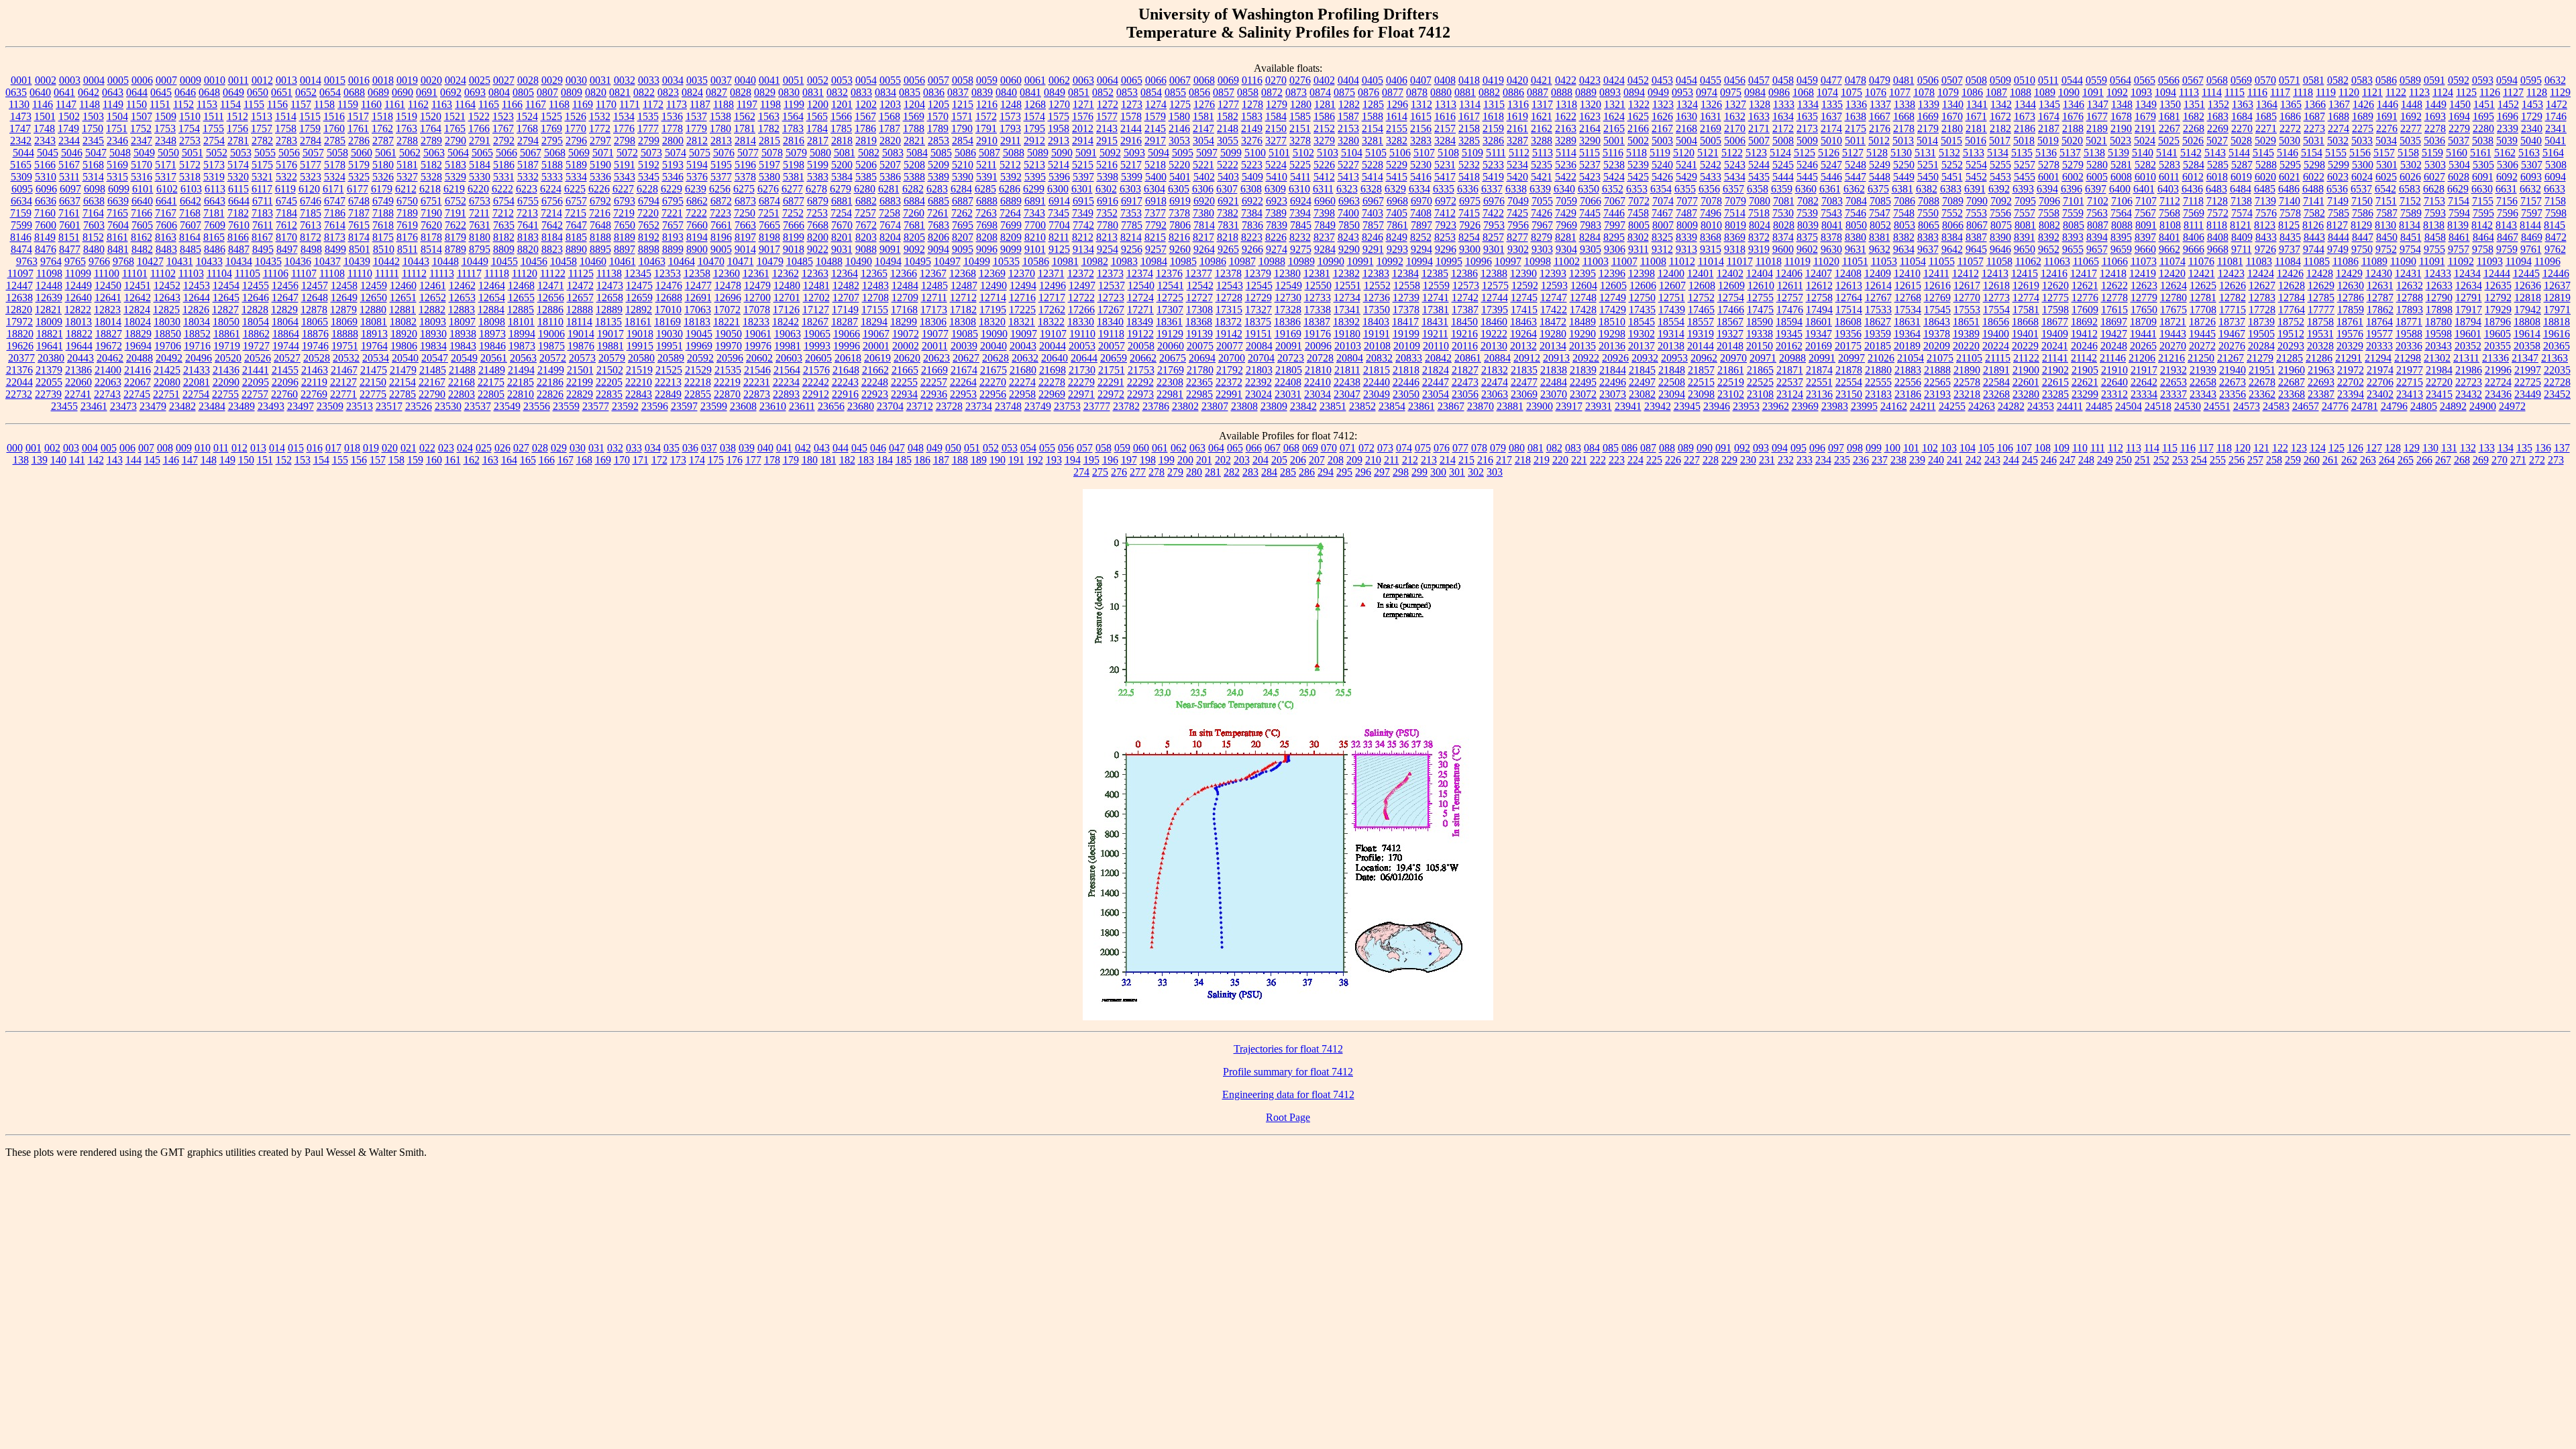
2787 (383, 141)
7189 (407, 213)
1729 (2532, 116)
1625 (1638, 116)
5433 (1711, 177)
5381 (794, 177)
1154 (230, 104)
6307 (1227, 189)
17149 (845, 310)
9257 (1156, 249)
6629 (2458, 189)
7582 (2314, 213)
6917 (1132, 201)
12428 (2320, 273)
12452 (167, 285)
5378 (745, 177)
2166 (1638, 128)
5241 (1686, 165)
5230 (1421, 165)
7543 (1831, 213)
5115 (1590, 153)
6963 (1349, 201)
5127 (1853, 153)
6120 (309, 189)
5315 (117, 177)
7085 (1880, 201)
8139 (2458, 225)
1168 (559, 104)
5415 (1397, 177)
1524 (527, 116)
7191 (455, 213)
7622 (455, 225)
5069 (579, 153)
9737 (2290, 249)
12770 (1967, 298)
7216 (600, 213)
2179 (1928, 128)
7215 (576, 213)
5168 (93, 165)
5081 (845, 153)
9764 (51, 261)
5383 (818, 177)
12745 (1524, 298)
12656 (551, 298)
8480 (94, 249)
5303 (2435, 165)
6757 (576, 201)
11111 (387, 273)
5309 (21, 177)
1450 (2460, 104)
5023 (2121, 141)
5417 (1445, 177)
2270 (2242, 128)
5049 (144, 153)
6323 (1347, 189)
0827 (716, 92)
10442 (386, 261)
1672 (2000, 116)
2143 (1107, 128)
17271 (1140, 310)
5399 (1132, 177)
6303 (1130, 189)
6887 (963, 201)
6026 (2410, 177)
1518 (382, 116)
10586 (1036, 261)
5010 (1831, 141)
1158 (324, 104)
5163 (2529, 153)
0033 (649, 80)
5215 (1083, 165)
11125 (581, 273)
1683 (2218, 116)
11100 (107, 273)
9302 (1518, 249)
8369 (1735, 237)
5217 (1131, 165)
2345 (93, 141)
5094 (1159, 153)
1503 (93, 116)
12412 (1966, 273)
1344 (2025, 104)
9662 (2169, 249)
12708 (875, 298)
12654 (492, 298)
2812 (697, 141)
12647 (285, 298)
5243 (1735, 165)
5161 (2481, 153)
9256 (1132, 249)
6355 (1685, 189)
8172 (311, 237)
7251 (769, 213)
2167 (1662, 128)
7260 (914, 213)
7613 (311, 225)
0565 (2145, 80)
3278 (1300, 141)
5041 (2555, 141)
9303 (1542, 249)
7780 (1108, 225)
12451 (138, 285)
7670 (842, 225)
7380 (1203, 213)
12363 (815, 273)
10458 (563, 261)
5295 (2290, 165)
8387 (1976, 237)
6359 (1782, 189)
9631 (1856, 249)
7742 (1083, 225)
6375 (1878, 189)
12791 (2469, 298)
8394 (2097, 237)
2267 (2169, 128)
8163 (166, 237)
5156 (2360, 153)
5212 (1010, 165)
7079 (1735, 201)
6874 (769, 201)
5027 (2217, 141)
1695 (2483, 116)
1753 (165, 128)
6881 (842, 201)
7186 (335, 213)
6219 (454, 189)
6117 (262, 189)
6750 (407, 201)
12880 (373, 310)
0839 (982, 92)
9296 (1446, 249)
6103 (191, 189)
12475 (639, 285)
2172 (1783, 128)
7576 (2266, 213)
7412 (1445, 213)
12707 (846, 298)
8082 (2049, 225)
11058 (1999, 261)
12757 (1790, 298)
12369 (992, 273)
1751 (117, 128)
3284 (1445, 141)
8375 (1807, 237)
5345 (649, 177)
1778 (672, 128)
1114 (2212, 92)
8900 (697, 249)
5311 (69, 177)
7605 (142, 225)
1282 (1349, 104)
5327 (407, 177)
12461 (433, 285)
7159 (21, 213)
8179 (455, 237)
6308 (1251, 189)
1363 (2243, 104)
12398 (1642, 273)
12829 (284, 310)
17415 (1524, 310)
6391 (1975, 189)
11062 (2028, 261)
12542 (1200, 285)
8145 (2555, 225)
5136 (2046, 153)
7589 (2411, 213)
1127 (2513, 92)
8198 (769, 237)
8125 (2289, 225)
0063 (1083, 80)
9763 (27, 261)
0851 (1079, 92)
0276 (1300, 80)
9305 (1591, 249)
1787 (890, 128)
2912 (1034, 141)
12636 (2528, 285)
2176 (1880, 128)
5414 (1373, 177)
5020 (2072, 141)
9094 (938, 249)
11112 (414, 273)
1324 (1687, 104)
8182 (504, 237)
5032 (2338, 141)
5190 (600, 165)
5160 (2457, 153)
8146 (21, 237)
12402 (1730, 273)
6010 (2145, 177)
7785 (1132, 225)
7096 (2049, 201)
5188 (552, 165)
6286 (1010, 189)
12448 (49, 285)
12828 (255, 310)
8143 (2506, 225)
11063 (2057, 261)
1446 (2387, 104)
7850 (1349, 225)
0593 (2483, 80)
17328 (1288, 310)
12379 (1258, 273)
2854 (963, 141)
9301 (1494, 249)
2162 (1542, 128)
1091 (2093, 92)
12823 (107, 310)
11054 (1913, 261)
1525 (551, 116)
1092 (2117, 92)
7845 (1301, 225)
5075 (700, 153)
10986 (1213, 261)
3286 (1493, 141)
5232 (1469, 165)
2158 (1469, 128)
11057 (1971, 261)
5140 (2143, 153)
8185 (576, 237)
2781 (238, 141)
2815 (769, 141)
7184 (286, 213)
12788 (2410, 298)
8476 (46, 249)
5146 (2288, 153)
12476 (669, 285)
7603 (94, 225)
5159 (2432, 153)
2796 (576, 141)
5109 (1472, 153)
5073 (651, 153)
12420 (2172, 273)
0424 (1614, 80)
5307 (2532, 165)
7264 (1010, 213)
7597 (2532, 213)
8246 (1373, 237)
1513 (262, 116)
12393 (1553, 273)
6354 (1661, 189)
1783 (793, 128)
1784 (817, 128)
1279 (1277, 104)
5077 (748, 153)
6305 (1179, 189)
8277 (1517, 237)
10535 (1006, 261)
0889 (1586, 92)
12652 (433, 298)
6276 (768, 189)
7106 (2122, 201)
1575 (1059, 116)
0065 (1132, 80)
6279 (841, 189)
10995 (1449, 261)
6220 (478, 189)
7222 (696, 213)
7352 (1107, 213)
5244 (1759, 165)
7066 (1591, 201)
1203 (890, 104)
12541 (1171, 285)
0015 (335, 80)
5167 (69, 165)
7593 (2435, 213)
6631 (2506, 189)
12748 (1583, 298)
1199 (794, 104)
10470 (711, 261)
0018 (383, 80)
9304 (1566, 249)
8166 (238, 237)
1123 (2419, 92)
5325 (359, 177)
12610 (1761, 285)
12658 (610, 298)
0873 (1296, 92)
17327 (1258, 310)
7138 (2241, 201)
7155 (2483, 201)
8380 (1856, 237)
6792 (600, 201)
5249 (1880, 165)
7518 (1759, 213)
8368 (1711, 237)
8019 (1735, 225)
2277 (2411, 128)
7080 (1760, 201)
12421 (2202, 273)
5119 (1660, 153)
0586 (2386, 80)
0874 (1320, 92)
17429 (1613, 310)
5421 (1542, 177)
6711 (263, 201)
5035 (2410, 141)
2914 (1083, 141)
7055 (1542, 201)
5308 (2556, 165)
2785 (335, 141)
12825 (166, 310)
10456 (534, 261)
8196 (721, 237)
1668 (1904, 116)
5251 (1928, 165)
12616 (1937, 285)
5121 (1708, 153)
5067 (531, 153)
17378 (1406, 310)
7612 (286, 225)
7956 (1518, 225)
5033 (2362, 141)
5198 (794, 165)
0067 (1180, 80)
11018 (1769, 261)
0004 (94, 80)
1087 (1996, 92)
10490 (859, 261)
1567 (865, 116)
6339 (1540, 189)
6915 (1083, 201)
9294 (1421, 249)
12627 (2262, 285)
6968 (1397, 201)
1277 (1228, 104)
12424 (2261, 273)
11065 (2086, 261)
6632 (2530, 189)
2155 (1397, 128)
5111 (1496, 153)
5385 (866, 177)
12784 (2292, 298)
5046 (72, 153)
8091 (2146, 225)
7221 (672, 213)
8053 (1904, 225)
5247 (1831, 165)
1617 (1469, 116)
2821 (914, 141)
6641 (166, 201)
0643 (113, 92)
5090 (1062, 153)
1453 (2532, 104)
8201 (842, 237)
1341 (1977, 104)
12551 (1348, 285)
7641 (528, 225)
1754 (189, 128)
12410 (1907, 273)
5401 (1180, 177)
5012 (1879, 141)
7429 (1566, 213)
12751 (1672, 298)
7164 (93, 213)
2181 (1976, 128)
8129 (2361, 225)
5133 (1974, 153)
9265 (1228, 249)
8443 (2314, 237)
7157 (2531, 201)
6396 (2072, 189)
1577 (1107, 116)
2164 (1590, 128)
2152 (1324, 128)
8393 (2073, 237)
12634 (2469, 285)
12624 (2173, 285)
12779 (2144, 298)
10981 (1065, 261)
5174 (238, 165)
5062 (410, 153)
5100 (1255, 153)
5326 (383, 177)
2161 (1517, 128)
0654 (330, 92)
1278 (1252, 104)
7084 (1856, 201)
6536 (2337, 189)
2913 (1059, 141)
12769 (1937, 298)
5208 (914, 165)
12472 (580, 285)
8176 (407, 237)
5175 (262, 165)
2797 (600, 141)
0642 (89, 92)
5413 (1348, 177)
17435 (1642, 310)
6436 (2192, 189)
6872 (721, 201)
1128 (2537, 92)
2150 (1276, 128)
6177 (358, 189)
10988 (1272, 261)
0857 (1224, 92)
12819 (2557, 298)
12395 (1582, 273)
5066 (506, 153)
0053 (842, 80)
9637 (1928, 249)
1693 (2435, 116)
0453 (1662, 80)
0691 (427, 92)
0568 (2217, 80)
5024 (2145, 141)
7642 (552, 225)
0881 (1465, 92)
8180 (480, 237)
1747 (20, 128)
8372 (1759, 237)
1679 (2145, 116)
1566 (841, 116)
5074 (676, 153)
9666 (2194, 249)
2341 (2556, 128)
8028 (1784, 225)
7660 (697, 225)
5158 (2408, 153)
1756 (237, 128)
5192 (649, 165)
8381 (1880, 237)
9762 (2555, 249)
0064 (1108, 80)
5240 (1662, 165)
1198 (770, 104)
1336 (1856, 104)
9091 (890, 249)
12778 (2114, 298)
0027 (504, 80)
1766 (479, 128)
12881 (402, 310)
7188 (383, 213)
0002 (46, 80)
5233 (1493, 165)
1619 (1517, 116)
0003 (70, 80)
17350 (1377, 310)
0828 (741, 92)
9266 (1252, 249)
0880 (1441, 92)
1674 (2049, 116)
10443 (416, 261)
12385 (1435, 273)
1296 (1397, 104)
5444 (1783, 177)
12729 (1258, 298)
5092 (1110, 153)
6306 (1203, 189)
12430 (2379, 273)
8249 (1397, 237)
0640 (40, 92)
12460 (403, 285)
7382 (1228, 213)
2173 (1807, 128)
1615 (1421, 116)
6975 (1470, 201)
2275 (2363, 128)
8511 (408, 249)
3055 (1228, 141)
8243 (1348, 237)
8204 (890, 237)
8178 (431, 237)
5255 (2000, 165)
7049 (1518, 201)
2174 (1831, 128)
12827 (225, 310)
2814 (745, 141)
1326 (1711, 104)
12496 (1053, 285)
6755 (528, 201)
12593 (1554, 285)
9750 (2362, 249)
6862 (697, 201)
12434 (2467, 273)
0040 (745, 80)
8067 (1977, 225)
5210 (963, 165)
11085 (2317, 261)
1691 (2387, 116)
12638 (19, 298)
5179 (359, 165)
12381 (1317, 273)
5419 (1493, 177)
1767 (503, 128)
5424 (1614, 177)
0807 (547, 92)
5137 (2070, 153)
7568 (2169, 213)
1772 (600, 128)
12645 (226, 298)
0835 (910, 92)
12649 (344, 298)
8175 (383, 237)
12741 (1436, 298)
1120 (2349, 92)
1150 (137, 104)
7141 (2314, 201)
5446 (1831, 177)
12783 (2262, 298)
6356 (1709, 189)
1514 (286, 116)
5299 (2339, 165)
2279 (2459, 128)
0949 (1658, 92)
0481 (1904, 80)
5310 (46, 177)
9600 (1783, 249)
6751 (431, 201)
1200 (818, 104)
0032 (625, 80)
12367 (933, 273)
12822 (78, 310)
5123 (1756, 153)
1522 (479, 116)
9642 (1952, 249)
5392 (1011, 177)
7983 (1591, 225)
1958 (1059, 128)
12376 (1169, 273)
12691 (698, 298)
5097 (1207, 153)
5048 (120, 153)
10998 (1538, 261)
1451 (2484, 104)
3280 (1348, 141)
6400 (2120, 189)
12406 (1789, 273)
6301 (1082, 189)
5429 (1686, 177)
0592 (2459, 80)
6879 (818, 201)
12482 (846, 285)
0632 (2555, 80)
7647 (576, 225)
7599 (21, 225)
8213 (1107, 237)
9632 (1880, 249)
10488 (829, 261)
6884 (914, 201)
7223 (720, 213)
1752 (141, 128)
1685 (2266, 116)
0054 (866, 80)
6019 (2241, 177)
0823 (668, 92)
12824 (137, 310)
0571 (2290, 80)
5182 (431, 165)
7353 (1131, 213)
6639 (118, 201)
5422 (1566, 177)
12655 (521, 298)
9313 (1686, 249)
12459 (374, 285)
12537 (1112, 285)
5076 (724, 153)
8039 (1808, 225)
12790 (2439, 298)
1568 (890, 116)
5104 (1352, 153)
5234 (1517, 165)
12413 (1995, 273)
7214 (551, 213)
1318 (1566, 104)
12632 (2410, 285)
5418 (1469, 177)
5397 (1083, 177)
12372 (1081, 273)
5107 (1424, 153)
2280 (2483, 128)
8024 (1760, 225)
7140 (2290, 201)
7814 (1204, 225)
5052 (217, 153)
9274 (1277, 249)
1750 (93, 128)
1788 (914, 128)
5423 (1590, 177)
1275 (1180, 104)
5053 (241, 153)
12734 (1347, 298)
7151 (2386, 201)
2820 (890, 141)
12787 (2380, 298)
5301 (2387, 165)
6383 (1951, 189)
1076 (1876, 92)
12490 (994, 285)
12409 (1878, 273)
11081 (2230, 261)
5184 (480, 165)
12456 (285, 285)
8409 (2242, 237)
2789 (431, 141)
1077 (1900, 92)
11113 (442, 273)
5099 (1231, 153)
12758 (1819, 298)
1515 (310, 116)
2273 (2314, 128)
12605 (1613, 285)
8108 (2170, 225)
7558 (2049, 213)
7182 (238, 213)
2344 (69, 141)
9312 (1662, 249)
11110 (360, 273)
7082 (1808, 201)
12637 (2557, 285)
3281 (1373, 141)
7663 (745, 225)
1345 (2049, 104)
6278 (816, 189)
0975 (1731, 92)
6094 (2555, 177)
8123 (2265, 225)
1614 (1397, 116)
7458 (1638, 213)
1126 (2490, 92)
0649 (233, 92)
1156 (277, 104)
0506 (1928, 80)
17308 (1199, 310)
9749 (2338, 249)
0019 (407, 80)
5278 (2049, 165)
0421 (1542, 80)
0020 (431, 80)
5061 (386, 153)
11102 (163, 273)
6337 (1492, 189)
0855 (1175, 92)
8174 (359, 237)
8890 (576, 249)
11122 (553, 273)
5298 (2314, 165)
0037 (721, 80)
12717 (1052, 298)
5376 (697, 177)
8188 (600, 237)
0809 (572, 92)
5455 (2025, 177)
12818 (2528, 298)
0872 (1272, 92)
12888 (580, 310)
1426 (2363, 104)
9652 (2049, 249)
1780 (720, 128)
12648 (315, 298)
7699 (1011, 225)
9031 (842, 249)
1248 (1011, 104)
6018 (2217, 177)
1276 (1204, 104)
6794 (649, 201)
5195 (721, 165)
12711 (934, 298)
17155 (875, 310)
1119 (2326, 92)
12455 (256, 285)
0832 (837, 92)
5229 (1397, 165)
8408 (2218, 237)
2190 (2121, 128)
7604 (118, 225)
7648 (600, 225)
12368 (963, 273)
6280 (865, 189)
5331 (504, 177)
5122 (1732, 153)
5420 (1517, 177)
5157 (2384, 153)
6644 (239, 201)
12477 (698, 285)
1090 (2069, 92)
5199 (818, 165)
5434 (1735, 177)
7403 (1373, 213)
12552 (1377, 285)
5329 (455, 177)
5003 (1662, 141)
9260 (1180, 249)
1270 (1059, 104)
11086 (2346, 261)
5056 (289, 153)
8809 (504, 249)
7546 (1856, 213)
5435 (1759, 177)
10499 (977, 261)
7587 (2387, 213)
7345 (1059, 213)
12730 (1288, 298)
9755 (2434, 249)
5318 (190, 177)
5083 (893, 153)
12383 (1376, 273)
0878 (1417, 92)
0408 (1445, 80)
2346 (117, 141)
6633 (2555, 189)
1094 (2165, 92)
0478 (1856, 80)
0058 (963, 80)
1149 (113, 104)
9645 (1976, 249)
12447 (19, 285)
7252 (793, 213)
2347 (142, 141)
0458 (1783, 80)
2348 (166, 141)
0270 (1276, 80)
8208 (987, 237)
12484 (905, 285)
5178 (335, 165)
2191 (2145, 128)
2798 (625, 141)
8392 (2049, 237)
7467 (1662, 213)
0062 (1059, 80)
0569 (2241, 80)
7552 (1952, 213)
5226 (1324, 165)
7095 (2025, 201)
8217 (1203, 237)
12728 (1229, 298)
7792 (1156, 225)
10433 (209, 261)
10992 (1390, 261)
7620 (431, 225)
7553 (1976, 213)
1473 (21, 116)
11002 (1567, 261)
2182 (2000, 128)
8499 (335, 249)
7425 (1517, 213)
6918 (1156, 201)
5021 (2096, 141)
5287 (2242, 165)
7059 (1566, 201)
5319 (214, 177)
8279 (1542, 237)
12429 (2349, 273)
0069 (1228, 80)
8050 (1856, 225)
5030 (2290, 141)
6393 (2023, 189)
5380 (769, 177)
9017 (769, 249)
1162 (418, 104)
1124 (2443, 92)
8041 (1832, 225)
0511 (2048, 80)
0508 (1976, 80)
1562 (745, 116)
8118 (2217, 225)
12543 (1230, 285)
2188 (2073, 128)
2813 (721, 141)
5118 (1636, 153)
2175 (1856, 128)
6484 (2241, 189)
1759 (310, 128)
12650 (374, 298)
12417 (2084, 273)
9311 (1639, 249)
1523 (503, 116)
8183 (528, 237)
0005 (118, 80)
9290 (1349, 249)
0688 (354, 92)
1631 (1711, 116)
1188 (723, 104)
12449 (78, 285)
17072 (727, 310)
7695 (963, 225)
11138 (609, 273)
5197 (769, 165)
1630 (1686, 116)
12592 (1525, 285)
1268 (1035, 104)
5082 (869, 153)
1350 (2170, 104)
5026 (2193, 141)
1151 (160, 104)
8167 (262, 237)
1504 (117, 116)
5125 (1805, 153)
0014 (311, 80)
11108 (332, 273)
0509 (2000, 80)
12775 (2055, 298)
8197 (745, 237)
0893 (1610, 92)
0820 (596, 92)
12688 (669, 298)
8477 (70, 249)
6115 (238, 189)
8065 (1929, 225)
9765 (75, 261)
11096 (2547, 261)
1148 (90, 104)
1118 (2303, 92)
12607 (1672, 285)
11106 (276, 273)
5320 (238, 177)
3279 (1324, 141)
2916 (1131, 141)
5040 (2531, 141)
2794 (528, 141)
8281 (1566, 237)
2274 (2339, 128)
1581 (1203, 116)
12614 (1878, 285)
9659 (2121, 249)
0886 (1513, 92)
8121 (2241, 225)
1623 (1590, 116)
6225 (575, 189)
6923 (1277, 201)
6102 (167, 189)
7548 (1904, 213)
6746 (311, 201)
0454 (1686, 80)
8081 (2025, 225)
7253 (817, 213)
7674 (890, 225)
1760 (334, 128)
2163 (1566, 128)
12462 (462, 285)
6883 (890, 201)
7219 (624, 213)
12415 (2025, 273)
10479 (770, 261)
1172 (653, 104)
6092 (2507, 177)
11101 (135, 273)
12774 (2026, 298)
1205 (938, 104)
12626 (2233, 285)
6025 (2386, 177)
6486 (2289, 189)
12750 (1642, 298)
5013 (1903, 141)
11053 (1884, 261)
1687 (2314, 116)
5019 (2048, 141)
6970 (1421, 201)
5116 (1613, 153)
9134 (1083, 249)
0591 (2434, 80)
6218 (430, 189)
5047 (96, 153)
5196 (745, 165)
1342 (2001, 104)
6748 (359, 201)
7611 (263, 225)
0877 (1393, 92)
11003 (1596, 261)
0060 (1011, 80)
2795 (552, 141)
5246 (1807, 165)
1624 (1614, 116)
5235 (1542, 165)
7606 (166, 225)
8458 (2435, 237)
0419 (1493, 80)
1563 (769, 116)
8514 (431, 249)
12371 (1051, 273)
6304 (1155, 189)
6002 (2073, 177)
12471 (551, 285)
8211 (1059, 237)
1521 (455, 116)
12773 (1996, 298)
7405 (1397, 213)
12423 (2231, 273)
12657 (580, 298)
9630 (1831, 249)
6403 (2168, 189)
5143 (2215, 153)
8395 (2121, 237)
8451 (2411, 237)
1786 (865, 128)
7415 (1469, 213)
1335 (1832, 104)
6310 (1299, 189)
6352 (1613, 189)
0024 (455, 80)
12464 (492, 285)
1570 (938, 116)
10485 (800, 261)
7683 (938, 225)
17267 (1111, 310)
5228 (1373, 165)
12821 (48, 310)
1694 (2459, 116)
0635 (16, 92)
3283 (1421, 141)
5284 (2194, 165)
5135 (2022, 153)
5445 (1807, 177)
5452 (1976, 177)
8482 (142, 249)
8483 (166, 249)
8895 (600, 249)
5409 (1252, 177)
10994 (1419, 261)
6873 (745, 201)
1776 (624, 128)
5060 (362, 153)
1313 (1446, 104)
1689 (2363, 116)
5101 (1279, 153)
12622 (2114, 285)
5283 (2169, 165)
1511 (214, 116)
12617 (1967, 285)
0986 (1779, 92)
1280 (1301, 104)
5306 (2508, 165)
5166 (45, 165)
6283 (937, 189)
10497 (947, 261)
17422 (1554, 310)
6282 (913, 189)
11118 (497, 273)
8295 (1614, 237)
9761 (2531, 249)
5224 (1276, 165)
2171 (1759, 128)
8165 (214, 237)
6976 (1494, 201)
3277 (1276, 141)
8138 (2434, 225)
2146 (1179, 128)
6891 (1035, 201)
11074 (2172, 261)
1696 (2508, 116)
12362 (786, 273)
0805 (523, 92)
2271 (2266, 128)
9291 (1373, 249)
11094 (2519, 261)
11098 (49, 273)
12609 (1731, 285)
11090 (2403, 261)
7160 (45, 213)
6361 (1830, 189)
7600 (46, 225)
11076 (2201, 261)
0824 (692, 92)
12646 (256, 298)
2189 (2097, 128)
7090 (1977, 201)
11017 (1740, 261)
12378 (1228, 273)
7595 (2483, 213)
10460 (593, 261)
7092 (2001, 201)
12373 (1110, 273)
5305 (2483, 165)
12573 (1466, 285)
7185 (311, 213)
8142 (2482, 225)
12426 (2290, 273)
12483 (875, 285)
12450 (108, 285)
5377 (721, 177)
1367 (2339, 104)
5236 (1566, 165)
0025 (480, 80)
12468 (521, 285)
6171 (333, 189)
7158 (2555, 201)
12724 (1140, 298)
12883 (462, 310)
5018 (2024, 141)
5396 (1059, 177)
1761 (358, 128)
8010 (1711, 225)
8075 (2001, 225)
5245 (1783, 165)
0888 (1562, 92)
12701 (787, 298)
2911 (1011, 141)
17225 (1022, 310)
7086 (1904, 201)
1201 (842, 104)
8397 (2145, 237)
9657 (2097, 249)
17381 (1436, 310)
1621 (1542, 116)
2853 (938, 141)
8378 (1831, 237)
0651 (282, 92)
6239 (696, 189)
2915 (1107, 141)
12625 (2203, 285)
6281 (889, 189)
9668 (2218, 249)
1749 (68, 128)
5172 (190, 165)
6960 (1325, 201)
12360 (727, 273)
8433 (2266, 237)
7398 (1324, 213)
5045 (48, 153)
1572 (986, 116)
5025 (2169, 141)
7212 (503, 213)
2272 (2290, 128)
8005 (1639, 225)
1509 (166, 116)
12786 (2351, 298)
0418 (1469, 80)
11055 (1942, 261)
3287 (1517, 141)
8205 (914, 237)
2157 (1445, 128)
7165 (117, 213)
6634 (21, 201)
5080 (820, 153)
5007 (1759, 141)
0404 (1348, 80)
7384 (1252, 213)
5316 (142, 177)
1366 (2315, 104)
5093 (1134, 153)
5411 (1300, 177)
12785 (2321, 298)
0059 (987, 80)
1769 (551, 128)
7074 (1663, 201)
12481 (816, 285)
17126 (786, 310)
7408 (1421, 213)
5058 (337, 153)
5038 (2483, 141)
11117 (469, 273)
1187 (700, 104)
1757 (262, 128)
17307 (1170, 310)
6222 (502, 189)
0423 (1590, 80)
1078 (1924, 92)
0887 (1538, 92)
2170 (1735, 128)
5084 (917, 153)
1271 (1083, 104)
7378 (1179, 213)
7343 (1034, 213)
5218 (1155, 165)
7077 (1687, 201)
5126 (1829, 153)
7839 (1277, 225)
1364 (2267, 104)
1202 (866, 104)
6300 (1058, 189)
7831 (1228, 225)
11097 (20, 273)
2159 (1493, 128)
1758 (286, 128)
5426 (1662, 177)
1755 (213, 128)
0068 (1204, 80)
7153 (2434, 201)
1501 (45, 116)
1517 (358, 116)
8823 (552, 249)
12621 (2085, 285)
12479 (757, 285)
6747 (335, 201)
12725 (1170, 298)
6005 (2097, 177)
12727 (1199, 298)
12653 (462, 298)
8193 (673, 237)
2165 (1614, 128)
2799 (649, 141)
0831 (813, 92)
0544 (2072, 80)
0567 (2193, 80)
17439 (1672, 310)
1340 (1953, 104)
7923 (1446, 225)
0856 (1199, 92)
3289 (1566, 141)
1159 (348, 104)
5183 (455, 165)
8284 (1590, 237)
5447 (1856, 177)
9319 (1759, 249)
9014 (745, 249)
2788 (407, 141)
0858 (1248, 92)
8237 (1324, 237)
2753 (190, 141)
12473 (610, 285)
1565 (817, 116)
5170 (142, 165)
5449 (1904, 177)
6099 (119, 189)
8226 (1276, 237)
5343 (625, 177)
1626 (1662, 116)
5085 (941, 153)
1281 (1325, 104)
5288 (2266, 165)
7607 (191, 225)
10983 (1124, 261)
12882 (432, 310)
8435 (2290, 237)
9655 (2073, 249)
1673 (2025, 116)
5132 (1949, 153)
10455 (504, 261)
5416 (1421, 177)
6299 (1034, 189)
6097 (70, 189)
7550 (1928, 213)
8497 (287, 249)
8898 (649, 249)
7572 (2218, 213)
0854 (1151, 92)
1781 (745, 128)
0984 (1755, 92)
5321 (262, 177)
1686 (2290, 116)
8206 (938, 237)
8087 (2098, 225)
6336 (1468, 189)
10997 (1508, 261)
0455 (1711, 80)
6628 (2434, 189)
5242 (1711, 165)
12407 (1819, 273)
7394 (1300, 213)
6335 (1444, 189)
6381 (1902, 189)
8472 (2556, 237)
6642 (191, 201)
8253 (1445, 237)
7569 (2194, 213)
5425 (1638, 177)
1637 (1831, 116)
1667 (1880, 116)
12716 (1022, 298)
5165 (21, 165)
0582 (2338, 80)
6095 (22, 189)
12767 (1878, 298)
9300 (1470, 249)
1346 (2074, 104)
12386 (1464, 273)
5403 (1228, 177)
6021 (2290, 177)
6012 (2193, 177)
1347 (2098, 104)
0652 (306, 92)
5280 (2097, 165)
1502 (69, 116)
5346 (673, 177)
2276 (2387, 128)
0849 (1055, 92)
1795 (1034, 128)
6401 (2144, 189)
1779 (696, 128)
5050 (168, 153)
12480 (787, 285)
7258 (890, 213)
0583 (2362, 80)
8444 (2339, 237)
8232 (1300, 237)
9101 (1035, 249)
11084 (2288, 261)
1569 (914, 116)
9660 (2145, 249)
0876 (1368, 92)
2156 (1421, 128)
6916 (1108, 201)
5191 (625, 165)
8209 (1011, 237)
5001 (1614, 141)
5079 (796, 153)
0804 (499, 92)
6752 (455, 201)
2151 (1300, 128)
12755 (1760, 298)
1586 (1324, 116)
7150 (2362, 201)
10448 (445, 261)
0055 (890, 80)
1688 (2339, 116)
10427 (150, 261)
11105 (248, 273)
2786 (359, 141)
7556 (2000, 213)
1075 (1851, 92)
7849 (1325, 225)
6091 (2483, 177)
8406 (2194, 237)
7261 (938, 213)
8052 (1880, 225)
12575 (1495, 285)
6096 (46, 189)
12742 (1465, 298)
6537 (2361, 189)
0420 (1517, 80)
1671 (1976, 116)
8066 (1953, 225)
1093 (2141, 92)
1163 (442, 104)
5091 (1086, 153)
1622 (1566, 116)
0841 (1030, 92)
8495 (263, 249)
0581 (2314, 80)
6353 (1637, 189)
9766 (99, 261)
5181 (407, 165)
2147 (1203, 128)
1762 (382, 128)
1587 (1348, 116)
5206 (866, 165)
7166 (142, 213)
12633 (2439, 285)
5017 (2000, 141)
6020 (2265, 177)
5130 (1901, 153)
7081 (1784, 201)
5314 (93, 177)
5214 (1059, 165)
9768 (123, 261)
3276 (1252, 141)
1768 (527, 128)
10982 (1095, 261)
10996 (1479, 261)
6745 (286, 201)
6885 (938, 201)
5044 (23, 153)
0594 (2507, 80)
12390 (1523, 273)
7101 (2074, 201)
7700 (1035, 225)
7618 (383, 225)
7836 (1252, 225)
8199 (794, 237)
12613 (1849, 285)
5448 (1880, 177)
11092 (2461, 261)
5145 (2263, 153)
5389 (938, 177)
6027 (2434, 177)
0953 (1682, 92)
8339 (1686, 237)
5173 (214, 165)
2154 (1373, 128)
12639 (49, 298)
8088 (2122, 225)
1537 (696, 116)
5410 (1277, 177)
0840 (1006, 92)
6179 (382, 189)
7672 (866, 225)
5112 (1519, 153)
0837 (958, 92)
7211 (479, 213)
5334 (576, 177)
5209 (938, 165)
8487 (239, 249)
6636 (46, 201)
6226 (599, 189)
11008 (1653, 261)
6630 (2482, 189)
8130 (2385, 225)
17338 (1318, 310)
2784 (311, 141)
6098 (95, 189)
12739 (1406, 298)
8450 (2387, 237)
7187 (359, 213)
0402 (1324, 80)
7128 (2217, 201)
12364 (845, 273)
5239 (1638, 165)
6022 (2314, 177)
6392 (1999, 189)
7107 (2146, 201)
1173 (677, 104)
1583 (1252, 116)
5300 (2363, 165)
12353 (667, 273)
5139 (2118, 153)
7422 (1493, 213)
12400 (1671, 273)
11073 (2144, 261)
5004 (1686, 141)
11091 (2432, 261)
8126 (2313, 225)
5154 (2312, 153)
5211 (986, 165)
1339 (1929, 104)
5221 (1203, 165)
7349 (1083, 213)
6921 (1228, 201)
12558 (1407, 285)
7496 (1711, 213)
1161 (395, 104)
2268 (2194, 128)
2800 (673, 141)
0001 (21, 80)
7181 (214, 213)
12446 (2556, 273)
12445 (2526, 273)
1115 (2235, 92)
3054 (1203, 141)
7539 (1807, 213)
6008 (2121, 177)
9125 (1059, 249)
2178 (1904, 128)
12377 (1199, 273)
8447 (2363, 237)
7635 (504, 225)
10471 (741, 261)
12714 (993, 298)
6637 (70, 201)
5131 (1925, 153)
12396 (1612, 273)
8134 (2410, 225)
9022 (818, 249)
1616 (1445, 116)
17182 (963, 310)
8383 (1928, 237)
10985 (1183, 261)
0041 (769, 80)
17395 (1495, 310)
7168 (190, 213)
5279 (2073, 165)
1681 (2169, 116)
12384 (1405, 273)
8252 (1421, 237)
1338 (1904, 104)
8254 (1469, 237)
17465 (1701, 310)
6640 (142, 201)
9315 (1711, 249)
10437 (327, 261)
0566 (2169, 80)
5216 (1107, 165)
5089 (1038, 153)
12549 (1289, 285)
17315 (1229, 310)
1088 (2021, 92)
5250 (1904, 165)
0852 (1103, 92)
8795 (480, 249)
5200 (842, 165)
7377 (1155, 213)
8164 (190, 237)
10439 (357, 261)
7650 (625, 225)
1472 (2557, 104)
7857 (1373, 225)
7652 (649, 225)
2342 (21, 141)
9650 (2025, 249)
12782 (2233, 298)
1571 (962, 116)
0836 (934, 92)
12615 (1908, 285)
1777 (648, 128)
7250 (745, 213)
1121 (2372, 92)
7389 (1276, 213)
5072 (627, 153)
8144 (2530, 225)
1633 (1759, 116)
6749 (383, 201)
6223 (527, 189)
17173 (934, 310)
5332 (528, 177)
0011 (238, 80)
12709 (905, 298)
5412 (1324, 177)
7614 (335, 225)
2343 (45, 141)
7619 (407, 225)
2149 (1252, 128)
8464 (2483, 237)
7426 (1542, 213)
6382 (1927, 189)
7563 (2097, 213)
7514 (1735, 213)
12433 (2438, 273)
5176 (286, 165)
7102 (2098, 201)
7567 (2145, 213)
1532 (600, 116)
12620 (2055, 285)
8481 (118, 249)
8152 (93, 237)
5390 (963, 177)
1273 (1132, 104)
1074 (1827, 92)
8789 (455, 249)
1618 (1493, 116)
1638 (1856, 116)
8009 (1687, 225)
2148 (1228, 128)
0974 (1707, 92)
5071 (603, 153)
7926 (1470, 225)
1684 (2242, 116)
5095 (1183, 153)
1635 (1807, 116)
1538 (720, 116)
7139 (2265, 201)
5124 (1780, 153)
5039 (2507, 141)
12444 (2497, 273)
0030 (576, 80)
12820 (19, 310)
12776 (2085, 298)
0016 (359, 80)
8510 (384, 249)
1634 (1783, 116)
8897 (625, 249)
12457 (315, 285)
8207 (963, 237)
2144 (1131, 128)
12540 (1141, 285)
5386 (890, 177)
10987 (1242, 261)
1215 (963, 104)
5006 (1735, 141)
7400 (1348, 213)
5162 (2505, 153)
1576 (1083, 116)
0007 (166, 80)
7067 (1615, 201)
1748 (44, 128)
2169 (1711, 128)
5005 (1711, 141)
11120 (525, 273)
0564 (2121, 80)
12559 (1436, 285)
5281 (2121, 165)
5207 (890, 165)
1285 (1373, 104)
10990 (1331, 261)
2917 (1155, 141)
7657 (673, 225)
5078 (772, 153)
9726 (2265, 249)
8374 (1783, 237)
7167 (166, 213)
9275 (1301, 249)
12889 (609, 310)
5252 (1952, 165)
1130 (19, 104)
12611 (1790, 285)
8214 (1131, 237)
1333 (1784, 104)
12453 (197, 285)
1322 (1639, 104)
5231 (1445, 165)
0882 (1489, 92)
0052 (818, 80)
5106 (1400, 153)
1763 (407, 128)
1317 (1542, 104)
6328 (1371, 189)
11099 (78, 273)
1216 (987, 104)
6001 (2049, 177)
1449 (2436, 104)
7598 (2556, 213)
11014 (1711, 261)
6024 (2362, 177)
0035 (697, 80)
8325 (1662, 237)
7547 (1880, 213)
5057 (313, 153)
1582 (1228, 116)
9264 (1204, 249)
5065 (482, 153)
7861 (1397, 225)
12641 (108, 298)
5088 (1014, 153)
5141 (2167, 153)
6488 (2313, 189)
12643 (167, 298)
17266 (1081, 310)
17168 (904, 310)
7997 (1615, 225)
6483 (2216, 189)
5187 (528, 165)
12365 (874, 273)
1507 (142, 116)
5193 (673, 165)
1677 (2097, 116)
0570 (2265, 80)
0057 (938, 80)
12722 (1081, 298)
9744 (2314, 249)
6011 (2169, 177)
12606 (1643, 285)
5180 (383, 165)
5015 (1951, 141)
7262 (962, 213)
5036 (2434, 141)
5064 (458, 153)
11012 (1682, 261)
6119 (285, 189)
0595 (2531, 80)
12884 (491, 310)
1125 (2466, 92)
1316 (1518, 104)
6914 (1059, 201)
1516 (334, 116)
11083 (2259, 261)
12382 (1346, 273)
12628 (2292, 285)
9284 (1325, 249)
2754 (214, 141)
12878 (314, 310)
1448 (2412, 104)
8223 (1252, 237)
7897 (1421, 225)
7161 (69, 213)
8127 (2337, 225)
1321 (1615, 104)
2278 (2435, 128)
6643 (215, 201)
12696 (728, 298)
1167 (536, 104)
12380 (1287, 273)
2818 (842, 141)
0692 (451, 92)
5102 (1303, 153)
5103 (1328, 153)
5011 (1855, 141)
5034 (2386, 141)
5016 (1976, 141)
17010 (668, 310)
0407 (1421, 80)
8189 (625, 237)
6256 (720, 189)
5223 (1252, 165)
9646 (2000, 249)
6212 (406, 189)
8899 (673, 249)
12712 (963, 298)
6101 (143, 189)
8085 (2074, 225)
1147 (66, 104)
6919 (1180, 201)
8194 (697, 237)
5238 (1614, 165)
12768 (1908, 298)
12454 (226, 285)
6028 (2459, 177)
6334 (1419, 189)
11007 (1624, 261)
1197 (747, 104)
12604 (1584, 285)
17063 (698, 310)
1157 (301, 104)
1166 (512, 104)
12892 (639, 310)
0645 (161, 92)
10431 (180, 261)
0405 (1373, 80)
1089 (2045, 92)
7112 (2170, 201)
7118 (2193, 201)
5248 (1856, 165)
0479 (1880, 80)
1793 (1010, 128)
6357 (1733, 189)
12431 (2408, 273)
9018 (794, 249)
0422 (1566, 80)
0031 (600, 80)
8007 (1663, 225)
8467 (2508, 237)
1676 (2073, 116)
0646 (185, 92)
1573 (1010, 116)
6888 (987, 201)
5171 (166, 165)
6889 (1011, 201)
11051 (1855, 261)
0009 (191, 80)
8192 (649, 237)
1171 (630, 104)
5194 (697, 165)
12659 (639, 298)
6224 (551, 189)
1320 (1591, 104)
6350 (1589, 189)
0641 (64, 92)
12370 (1022, 273)
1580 (1179, 116)
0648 (209, 92)
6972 (1446, 201)
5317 (166, 177)
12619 (2026, 285)
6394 (2047, 189)
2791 (480, 141)
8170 (286, 237)
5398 (1108, 177)
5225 (1300, 165)
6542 (2385, 189)
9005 (721, 249)
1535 (648, 116)
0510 (2025, 80)
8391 (2025, 237)
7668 (818, 225)
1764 (431, 128)
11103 (191, 273)
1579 (1155, 116)
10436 (298, 261)
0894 (1634, 92)
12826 (196, 310)
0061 (1035, 80)
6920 (1204, 201)
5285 (2218, 165)
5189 (576, 165)
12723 (1111, 298)
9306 (1615, 249)
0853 (1127, 92)
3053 (1179, 141)
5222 (1228, 165)
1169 (583, 104)
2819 (866, 141)
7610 (239, 225)
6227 (623, 189)
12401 (1701, 273)
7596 (2508, 213)
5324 (335, 177)
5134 (1998, 153)
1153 (207, 104)
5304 (2459, 165)
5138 (2094, 153)
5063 (434, 153)
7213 (527, 213)
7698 (987, 225)
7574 (2242, 213)
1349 (2146, 104)
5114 (1566, 153)
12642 (138, 298)
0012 (262, 80)
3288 (1542, 141)
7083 (1832, 201)
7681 (914, 225)
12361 (756, 273)
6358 (1758, 189)
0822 (644, 92)
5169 (117, 165)
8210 (1035, 237)
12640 (78, 298)
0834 (885, 92)
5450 (1928, 177)
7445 (1590, 213)
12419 (2143, 273)
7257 (865, 213)
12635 (2498, 285)
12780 (2173, 298)
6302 (1106, 189)
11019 (1797, 261)
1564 (793, 116)
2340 (2532, 128)
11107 (304, 273)
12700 (757, 298)
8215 (1155, 237)
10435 (268, 261)
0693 (475, 92)
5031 (2314, 141)
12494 (1023, 285)
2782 (262, 141)
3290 (1590, 141)
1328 (1760, 104)
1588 (1373, 116)
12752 (1701, 298)
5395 (1035, 177)
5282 (2145, 165)
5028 (2241, 141)
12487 (964, 285)
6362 (1854, 189)
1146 (43, 104)
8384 (1952, 237)
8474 (21, 249)
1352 (2218, 104)
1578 (1131, 116)
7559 (2073, 213)
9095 (963, 249)
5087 (989, 153)
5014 (1927, 141)
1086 (1972, 92)
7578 (2290, 213)
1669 (1928, 116)
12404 (1760, 273)
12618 (1996, 285)
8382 (1904, 237)
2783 (286, 141)
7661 (721, 225)
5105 (1376, 153)
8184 (552, 237)
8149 (45, 237)
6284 (961, 189)
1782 (769, 128)
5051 (193, 153)
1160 (371, 104)
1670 (1952, 116)
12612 (1819, 285)
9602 (1807, 249)
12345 (638, 273)
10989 (1301, 261)
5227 (1348, 165)
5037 (2459, 141)
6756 (552, 201)
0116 (1252, 80)
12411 (1936, 273)
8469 (2532, 237)
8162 (142, 237)
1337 (1880, 104)
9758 (2483, 249)
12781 (2203, 298)
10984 (1154, 261)
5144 (2239, 153)
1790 (962, 128)
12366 (904, 273)
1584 (1276, 116)
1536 (672, 116)
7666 (794, 225)
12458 (344, 285)
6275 (744, 189)
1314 (1470, 104)
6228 (647, 189)
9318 (1735, 249)
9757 (2459, 249)
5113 (1543, 153)
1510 (190, 116)
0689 (378, 92)
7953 (1494, 225)
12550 (1318, 285)
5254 (1976, 165)
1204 (914, 104)
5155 (2336, 153)
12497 (1082, 285)
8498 (311, 249)
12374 (1140, 273)
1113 (2189, 92)
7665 (769, 225)
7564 (2121, 213)
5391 (987, 177)
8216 (1179, 237)
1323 (1663, 104)
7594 (2459, 213)
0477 (1831, 80)
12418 (2113, 273)
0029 (552, 80)
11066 (2115, 261)
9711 (2242, 249)
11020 (1826, 261)
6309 (1275, 189)
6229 (672, 189)
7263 (986, 213)
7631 (480, 225)
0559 (2096, 80)
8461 (2459, 237)
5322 (286, 177)
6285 (985, 189)
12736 (1377, 298)
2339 (2508, 128)
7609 (215, 225)
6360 (1806, 189)
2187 (2049, 128)
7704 (1059, 225)
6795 (673, 201)
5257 (2025, 165)
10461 (623, 261)
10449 (475, 261)
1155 (254, 104)
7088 (1929, 201)
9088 (866, 249)
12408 (1848, 273)
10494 (888, 261)
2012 (1083, 128)
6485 (2265, 189)
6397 (2096, 189)
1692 (2411, 116)
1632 (1735, 116)
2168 (1686, 128)
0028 (528, 80)
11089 (2374, 261)
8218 (1228, 237)
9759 (2507, 249)
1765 (455, 128)
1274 (1156, 104)
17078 (757, 310)
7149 (2338, 201)
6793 (625, 201)
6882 (866, 201)
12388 (1494, 273)
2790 (455, 141)
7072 (1639, 201)
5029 (2265, 141)
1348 (2122, 104)
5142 (2191, 153)
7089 (1953, 201)
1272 (1108, 104)
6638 (94, 201)
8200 (818, 237)
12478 (728, 285)
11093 (2490, 261)
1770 (576, 128)
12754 (1731, 298)
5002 (1638, 141)
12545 (1259, 285)
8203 (866, 237)
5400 (1156, 177)
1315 (1494, 104)
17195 (993, 310)
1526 (576, 116)
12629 (2321, 285)
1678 (2121, 116)
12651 (403, 298)
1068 (1803, 92)
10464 (682, 261)
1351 (2194, 104)
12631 (2380, 285)
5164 (2553, 153)
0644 (137, 92)
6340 (1564, 189)
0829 (765, 92)
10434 (239, 261)
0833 (861, 92)
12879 (343, 310)
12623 (2144, 285)
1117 (2280, 92)
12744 (1495, 298)
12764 (1849, 298)
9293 (1397, 249)
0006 (142, 80)
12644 (197, 298)
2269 (2218, 128)
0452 (1638, 80)
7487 (1686, 213)
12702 (816, 298)
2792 (504, 141)
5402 (1204, 177)
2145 (1155, 128)
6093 (2531, 177)
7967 (1542, 225)
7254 (841, 213)
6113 (215, 189)
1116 (2257, 92)
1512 (237, 116)
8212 (1083, 237)
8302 (1638, 237)
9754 (2410, 249)
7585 (2339, 213)
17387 (1465, 310)
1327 (1735, 104)
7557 (2025, 213)
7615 (359, 225)
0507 (1952, 80)
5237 (1590, 165)
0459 (1807, 80)
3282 (1397, 141)
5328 (431, 177)
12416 (2054, 273)
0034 (673, 80)
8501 (360, 249)
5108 (1448, 153)
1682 (2194, 116)
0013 (286, 80)
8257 (1493, 237)
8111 (2194, 225)
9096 (987, 249)
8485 (191, 249)
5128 (1877, 153)
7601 (70, 225)
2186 (2025, 128)
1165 (489, 104)
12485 (934, 285)
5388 (914, 177)
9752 (2386, 249)
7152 (2410, 201)
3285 (1469, 141)
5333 (552, 177)
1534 (624, 116)
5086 (965, 153)
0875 (1344, 92)
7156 (2507, 201)
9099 (1011, 249)
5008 (1783, 141)
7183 (262, 213)
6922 (1252, 201)
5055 (265, 153)
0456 (1735, 80)
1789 (938, 128)
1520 (431, 116)
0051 (794, 80)
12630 (2351, 285)
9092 (914, 249)
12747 (1554, 298)
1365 (2291, 104)
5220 (1179, 165)
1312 (1421, 104)
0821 (620, 92)
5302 (2411, 165)
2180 (1952, 128)
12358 (697, 273)
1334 (1808, 104)
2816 (794, 141)
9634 (1904, 249)
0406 (1397, 80)
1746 (2556, 116)
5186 (504, 165)
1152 (183, 104)
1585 (1300, 116)
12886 (550, 310)
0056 (914, 80)
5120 (1684, 153)
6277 (792, 189)
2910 (987, 141)
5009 (1807, 141)
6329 (1395, 189)
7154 (2459, 201)
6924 (1301, 201)
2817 (818, 141)
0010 (215, 80)
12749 (1613, 298)
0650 (258, 92)
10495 (918, 261)
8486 (215, 249)
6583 (2410, 189)
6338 (1516, 189)
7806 (1180, 225)
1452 (2508, 104)
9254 (1108, 249)
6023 (2338, 177)
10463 (652, 261)
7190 (431, 213)
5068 (555, 153)
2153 (1348, 128)
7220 (648, 213)
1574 (1034, 116)
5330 (480, 177)
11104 (219, 273)
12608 (1702, 285)
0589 (2410, 80)
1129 (2560, 92)
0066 (1156, 80)
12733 (1318, 298)
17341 (1347, 310)
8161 (117, 237)
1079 (1948, 92)
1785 (841, 128)
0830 (789, 92)
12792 (2498, 298)
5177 (311, 165)
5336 (600, 177)
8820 (528, 249)
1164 (465, 104)
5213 (1034, 165)
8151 (69, 237)
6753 (480, 201)
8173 (335, 237)
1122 (2396, 92)
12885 (521, 310)
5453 (2000, 177)
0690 (402, 92)
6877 (794, 201)
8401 (2169, 237)
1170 (606, 104)
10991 (1360, 261)
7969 (1566, 225)
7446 (1614, 213)
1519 (407, 116)
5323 (311, 177)
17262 (1052, 310)
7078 (1711, 201)
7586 (2363, 213)
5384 (842, 177)
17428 (1583, 310)
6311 (1323, 189)
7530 (1783, 213)
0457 (1759, 80)
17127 (816, 310)
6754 (504, 201)
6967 (1373, 201)
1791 (986, 128)
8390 (2000, 237)
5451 (1952, 177)
